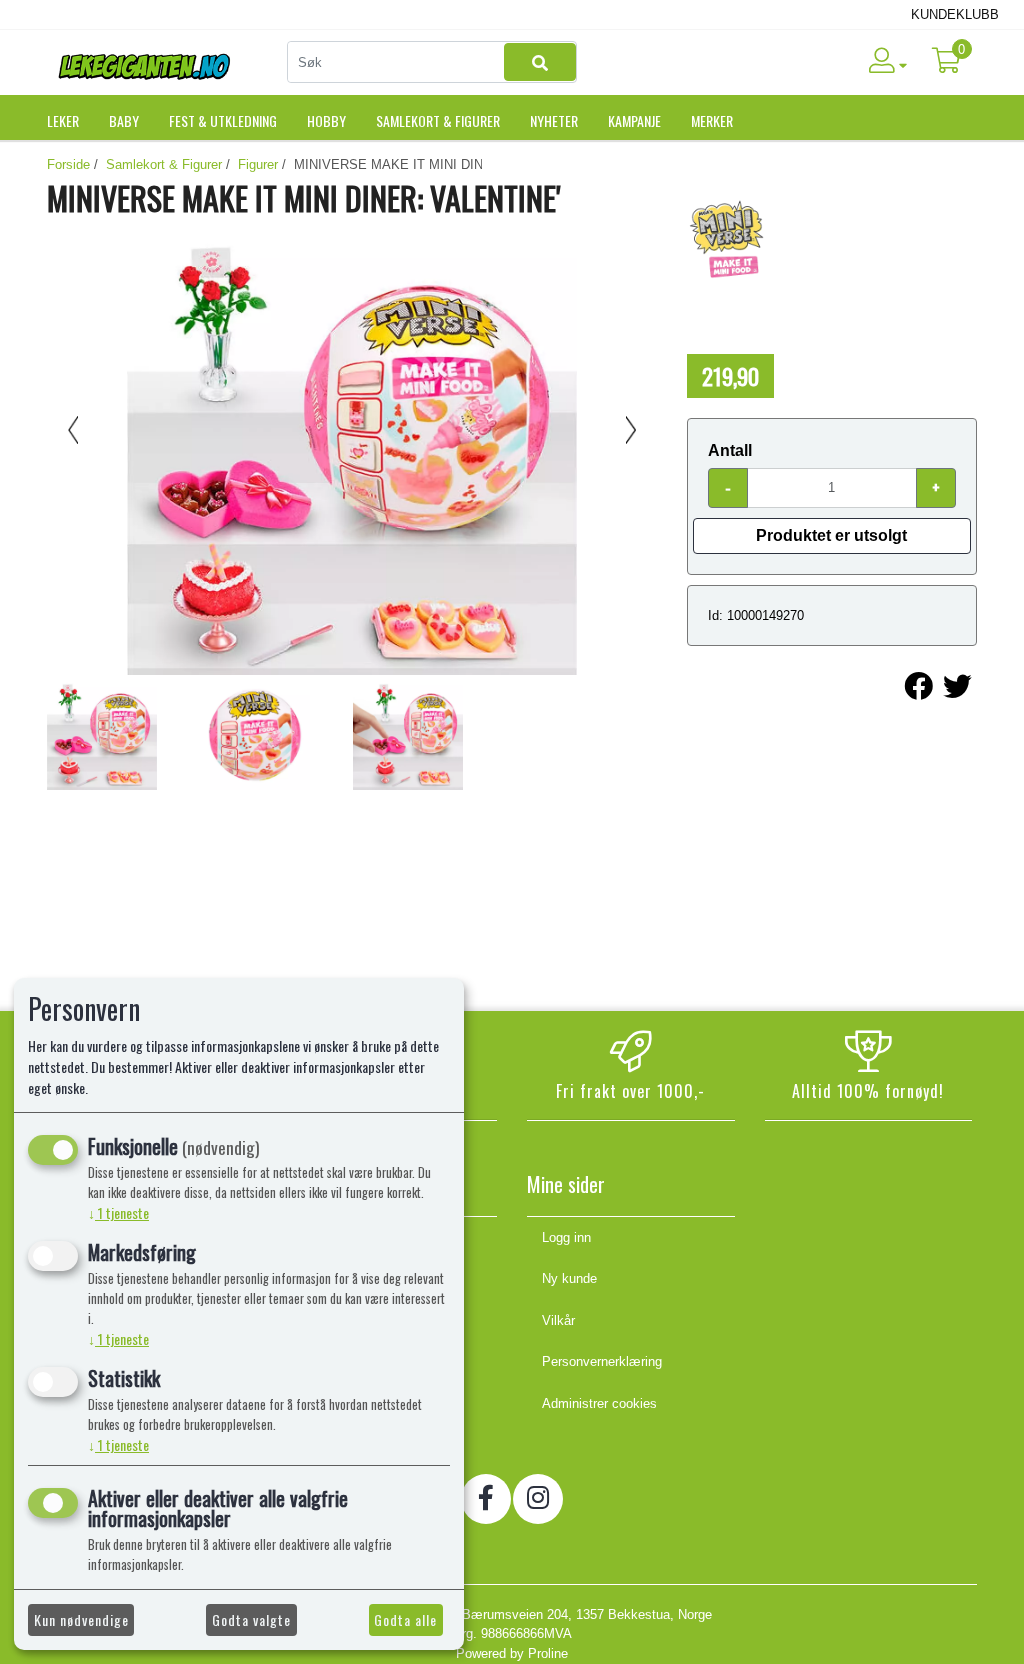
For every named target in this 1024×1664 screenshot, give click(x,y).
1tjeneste (118, 1212)
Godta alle (405, 1619)
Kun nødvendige (81, 1619)
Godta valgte (251, 1619)
